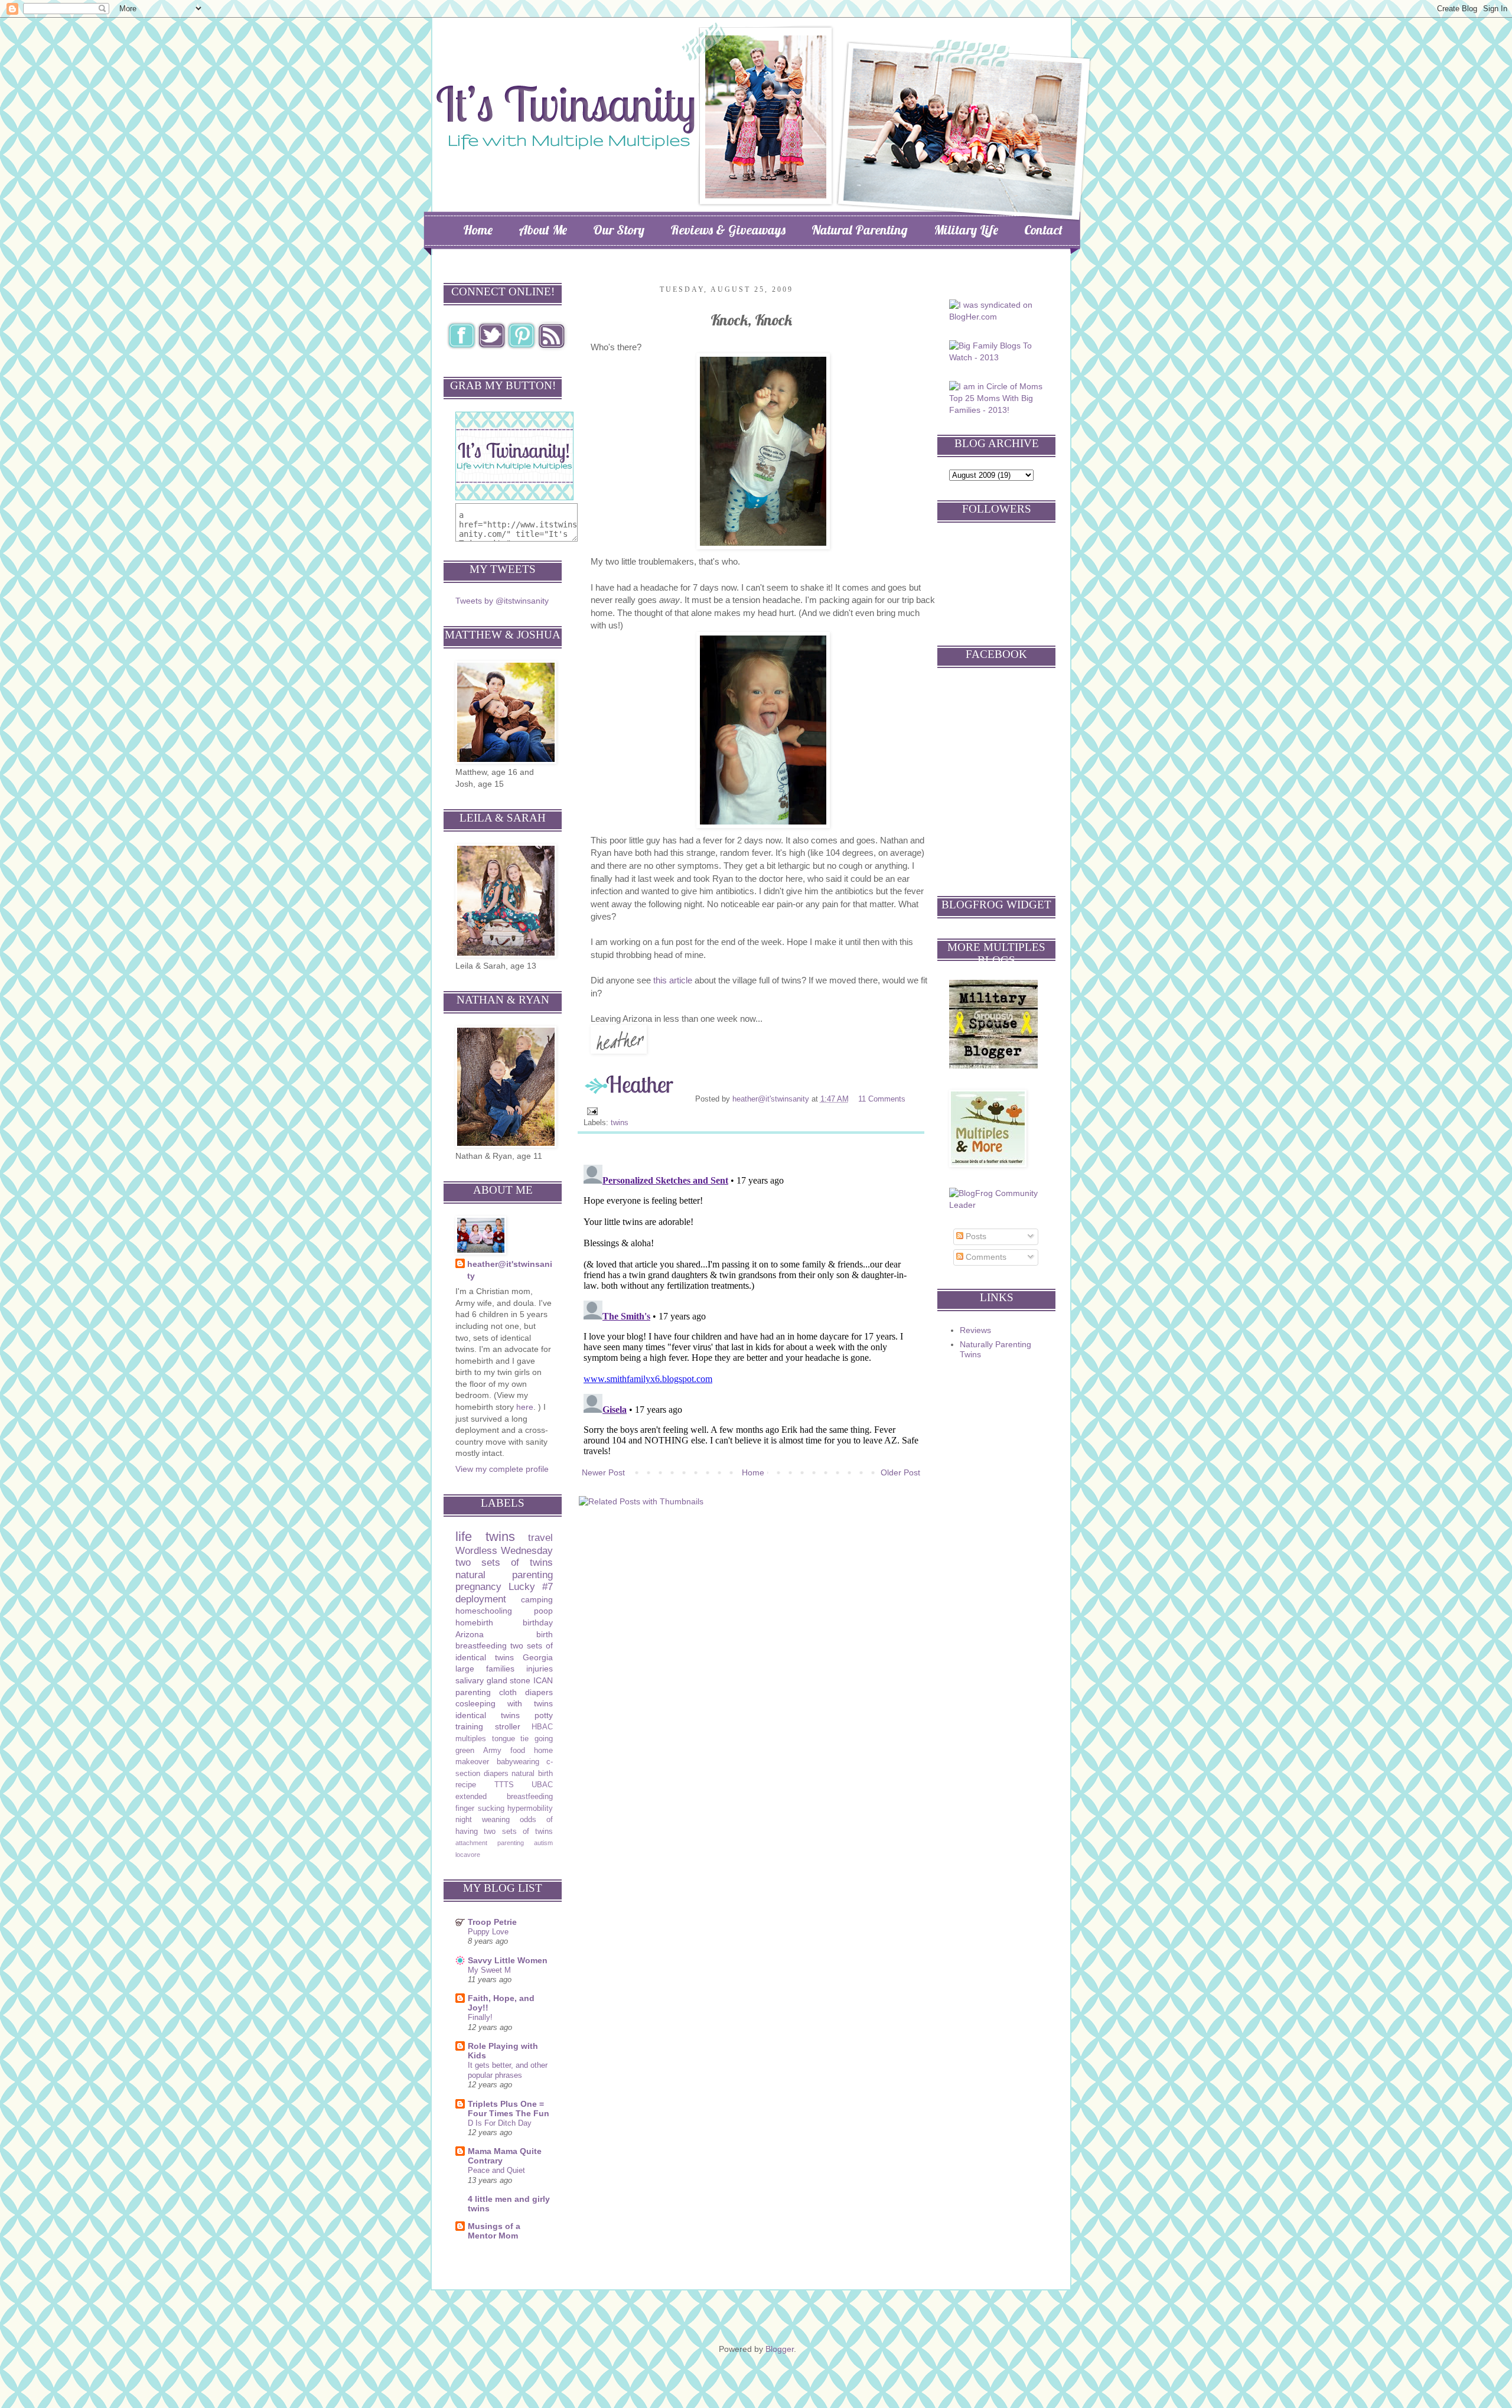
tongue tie (511, 1739)
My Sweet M (489, 1970)
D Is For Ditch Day (500, 2123)
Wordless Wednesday (504, 1551)
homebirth (474, 1622)
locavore (468, 1855)
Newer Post (603, 1472)
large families (485, 1669)
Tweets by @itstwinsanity (502, 601)
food (518, 1751)
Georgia (538, 1657)
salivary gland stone (493, 1680)
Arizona (470, 1634)
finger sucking (480, 1809)
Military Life (966, 230)
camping (537, 1599)
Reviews (975, 1330)
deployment (481, 1599)
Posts (975, 1236)
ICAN (543, 1680)
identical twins (488, 1715)
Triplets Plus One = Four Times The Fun (509, 2109)
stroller (508, 1726)
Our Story (619, 230)
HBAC (542, 1727)
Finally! (480, 2017)
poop (543, 1611)
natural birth (532, 1774)
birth (545, 1634)
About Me (543, 230)
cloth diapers (526, 1692)
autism (543, 1843)
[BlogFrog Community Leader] (998, 1205)
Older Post (900, 1472)
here (525, 1407)
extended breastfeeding (504, 1797)
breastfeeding (481, 1645)
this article (673, 980)
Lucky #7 (531, 1587)
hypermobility (530, 1809)
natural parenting (504, 1575)
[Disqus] (751, 1308)
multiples (471, 1739)
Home (478, 230)
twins (620, 1123)
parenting (473, 1692)
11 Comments (882, 1099)
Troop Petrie (492, 1922)
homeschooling (484, 1611)
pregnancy (478, 1587)
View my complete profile (502, 1469)
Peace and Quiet (496, 2170)
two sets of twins (504, 1563)
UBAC (542, 1785)
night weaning (483, 1820)
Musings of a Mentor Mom (494, 2231)
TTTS (504, 1785)
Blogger (780, 2349)
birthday (538, 1622)
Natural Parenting (860, 230)
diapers (496, 1774)
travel (540, 1538)
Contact (1043, 230)
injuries (540, 1669)
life (464, 1537)
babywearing (518, 1762)
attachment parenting (490, 1843)
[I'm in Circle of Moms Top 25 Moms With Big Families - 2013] (998, 410)
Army (492, 1751)
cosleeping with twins (504, 1703)
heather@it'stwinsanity (772, 1099)
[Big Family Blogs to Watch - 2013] (998, 357)
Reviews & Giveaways (728, 230)
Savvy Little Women (508, 1960)
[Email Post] (592, 1111)
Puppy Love (488, 1932)
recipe (466, 1785)
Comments (985, 1257)
